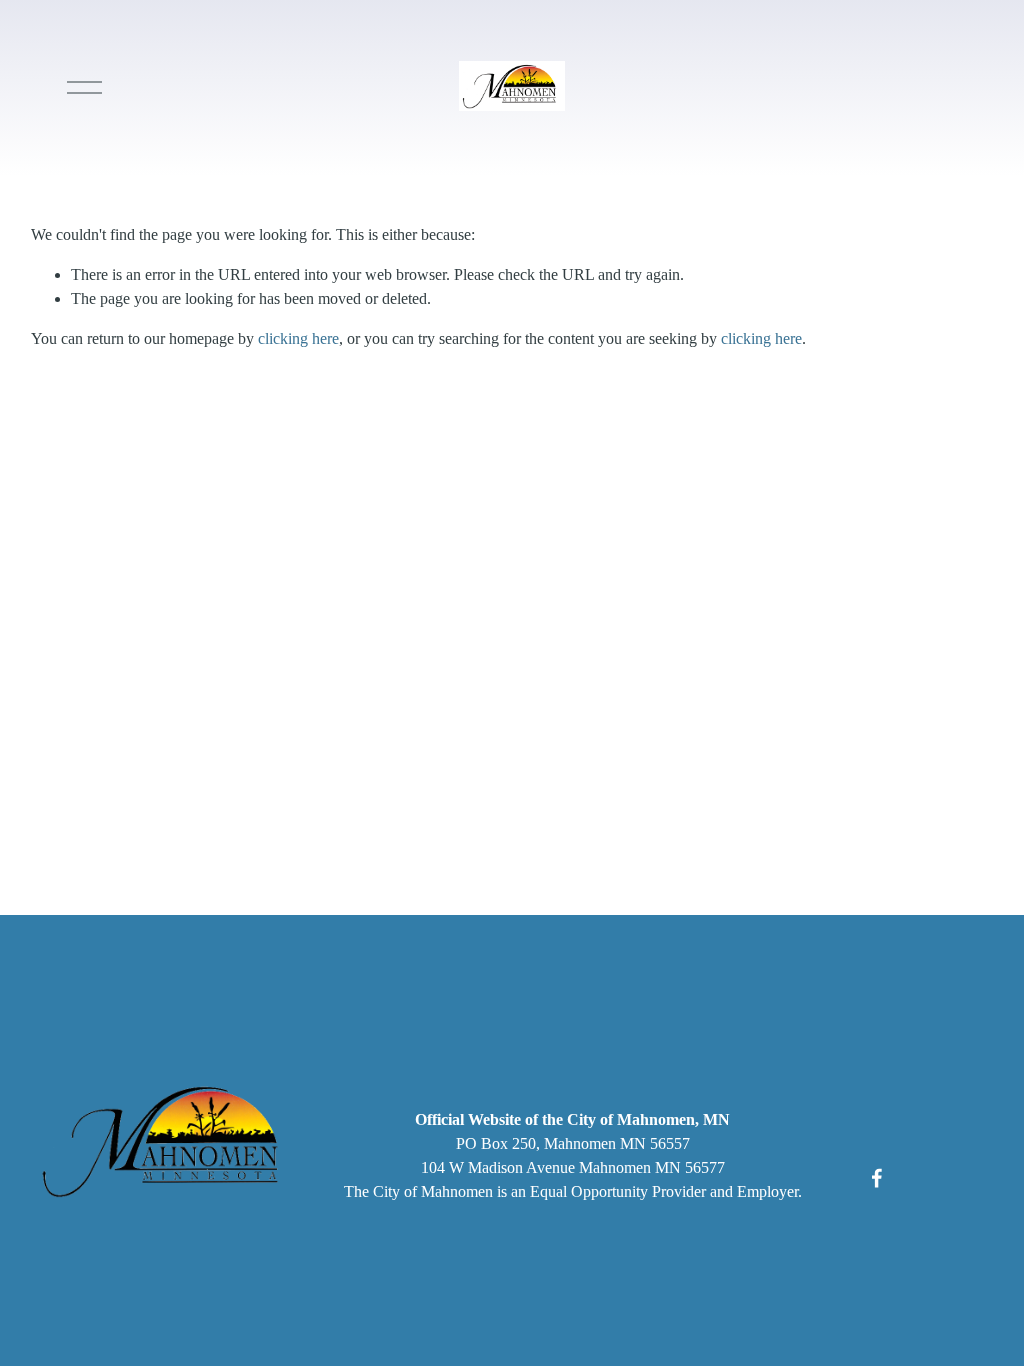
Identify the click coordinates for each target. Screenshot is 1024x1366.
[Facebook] (877, 1178)
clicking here (298, 338)
